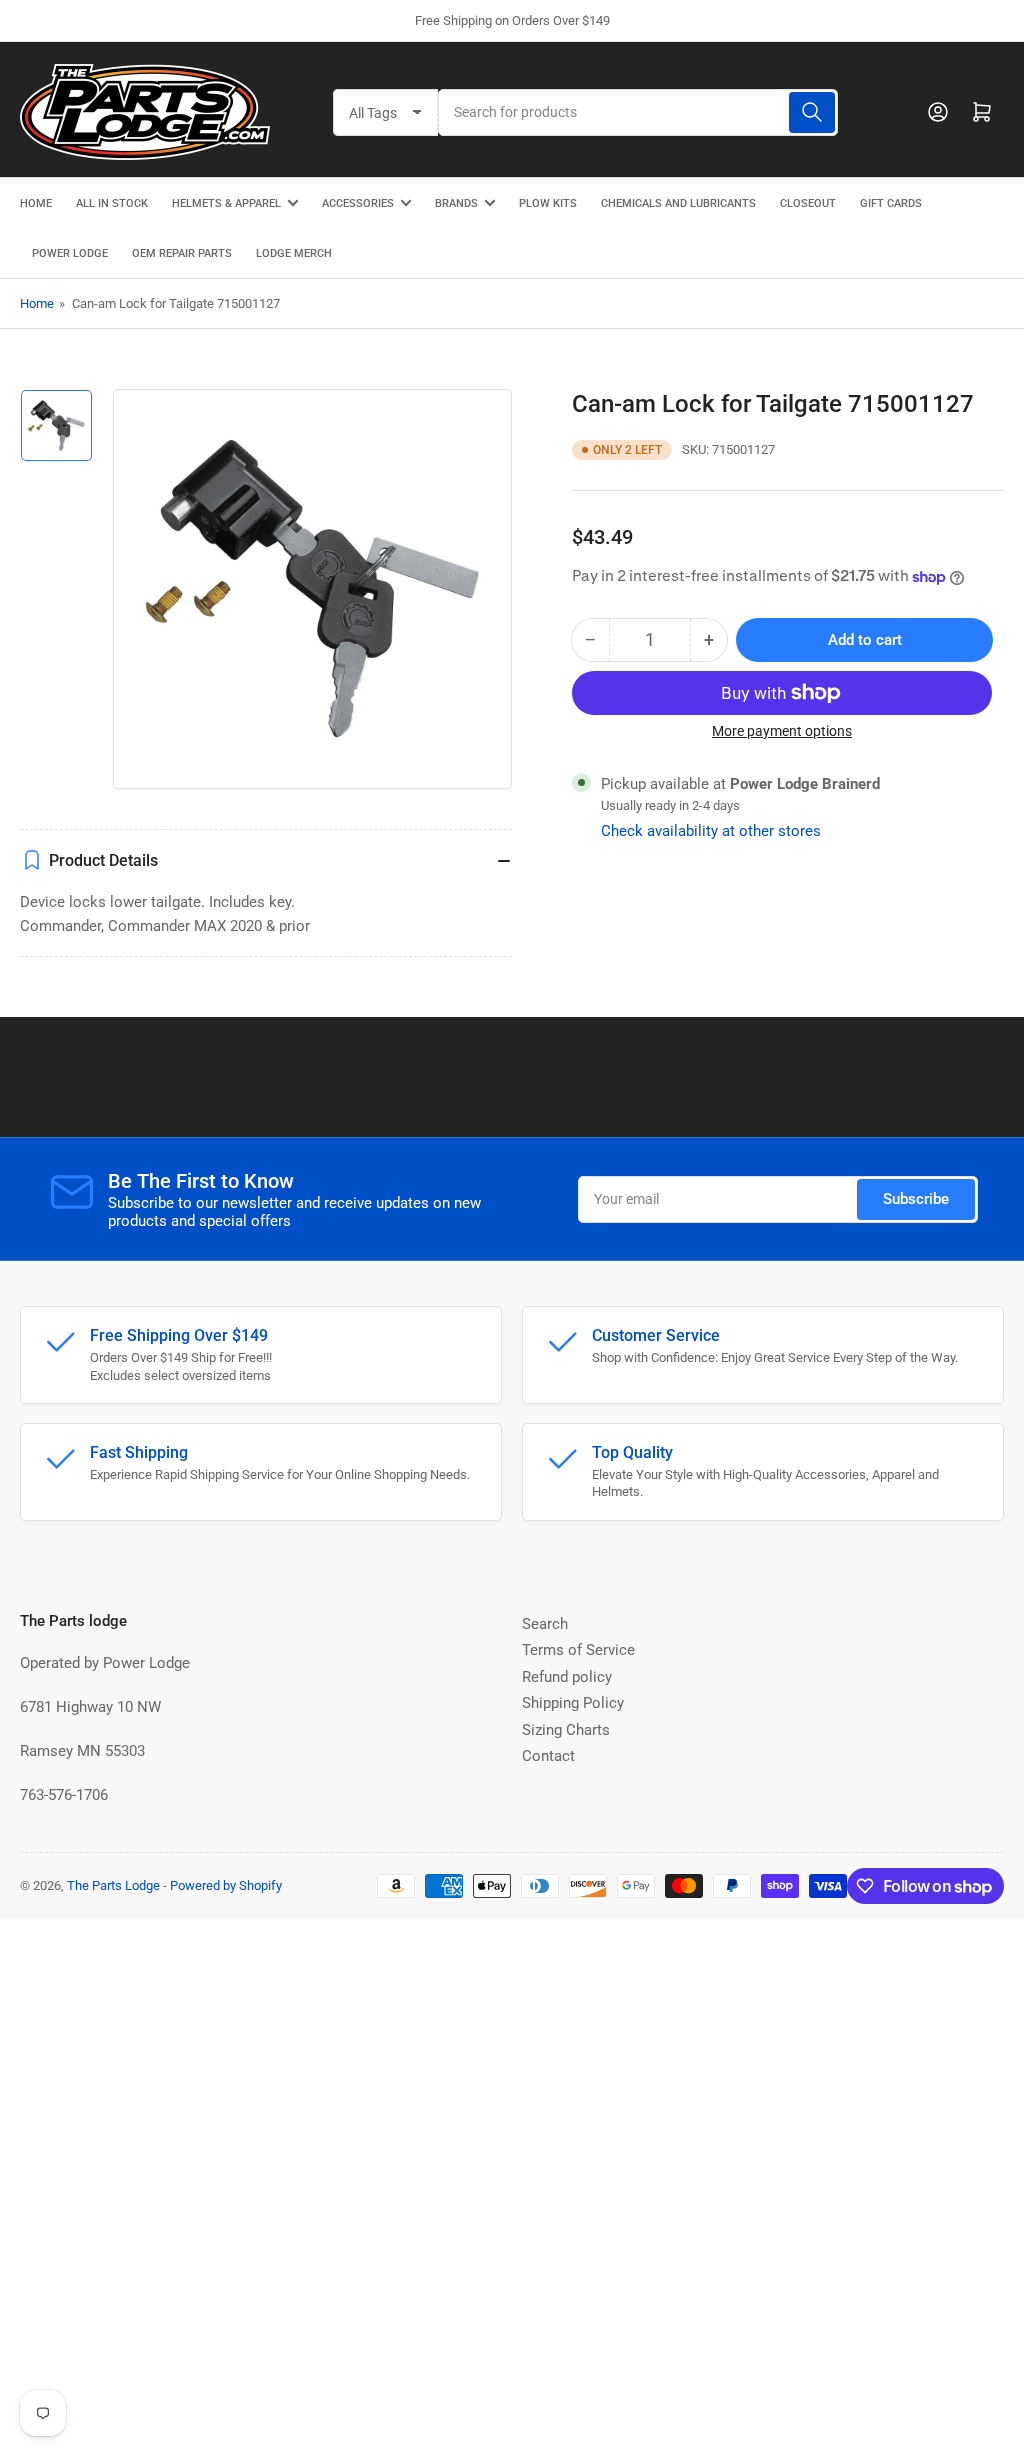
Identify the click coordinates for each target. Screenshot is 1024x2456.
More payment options (782, 731)
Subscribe (916, 1199)
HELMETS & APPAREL (226, 203)
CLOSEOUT (808, 203)
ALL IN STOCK (112, 203)
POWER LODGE (70, 253)
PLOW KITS (548, 203)
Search (545, 1624)
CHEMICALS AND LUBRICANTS (678, 203)
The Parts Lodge (113, 1885)
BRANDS (456, 203)
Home (37, 303)
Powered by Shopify (226, 1885)
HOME (36, 203)
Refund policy (567, 1677)
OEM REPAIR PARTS (182, 253)
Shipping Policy (573, 1703)
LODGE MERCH (294, 253)
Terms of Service (578, 1650)
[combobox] (638, 112)
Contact (548, 1756)
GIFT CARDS (891, 203)
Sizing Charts (566, 1730)
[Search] (812, 112)
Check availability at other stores (711, 831)
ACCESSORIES (358, 203)
